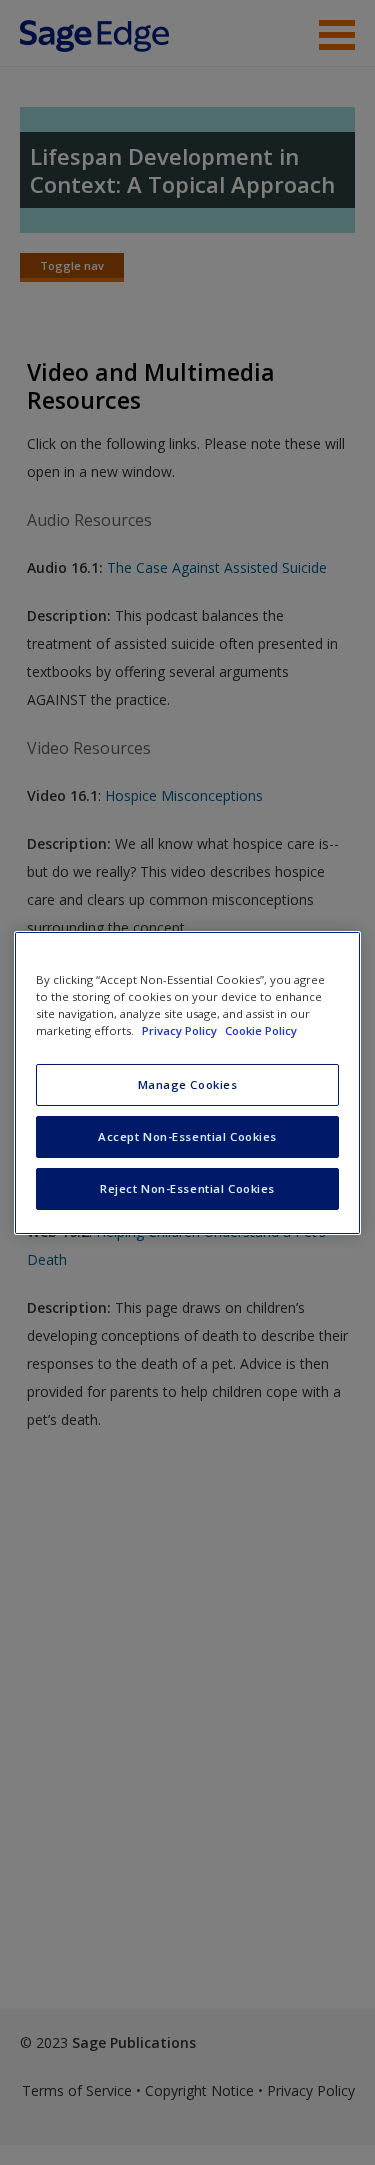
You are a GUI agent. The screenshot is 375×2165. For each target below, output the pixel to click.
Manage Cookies (188, 1084)
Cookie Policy (261, 1030)
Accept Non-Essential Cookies (187, 1136)
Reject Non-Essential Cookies (187, 1188)
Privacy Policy (181, 1030)
